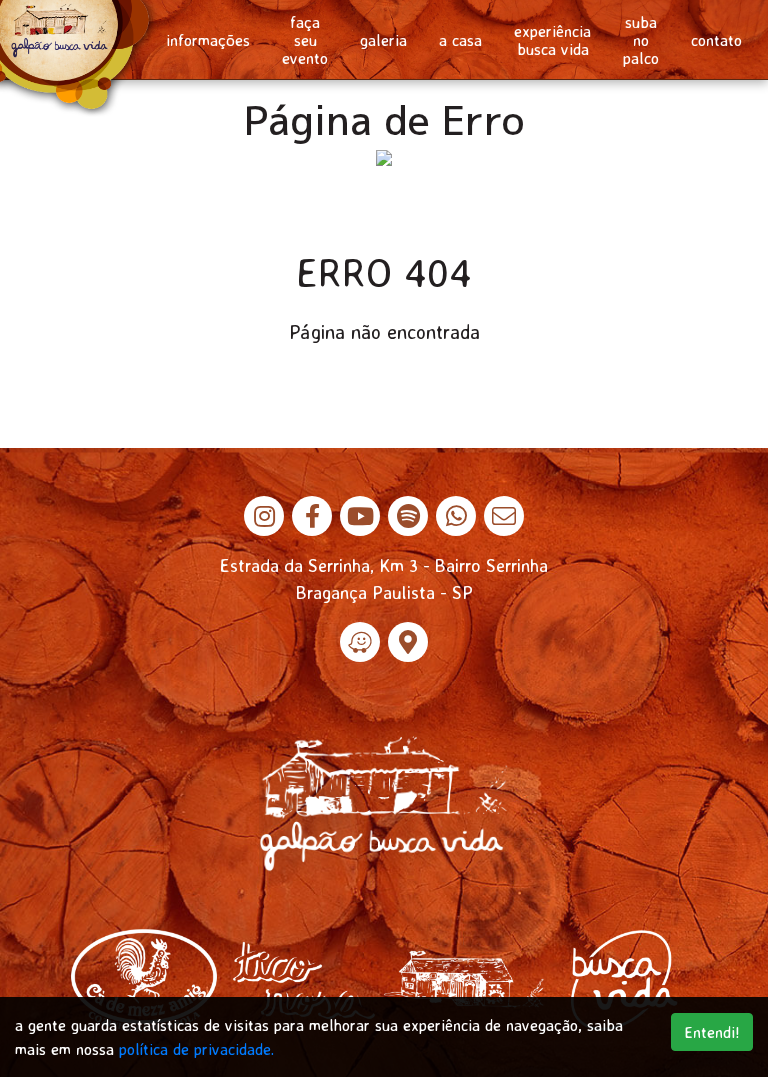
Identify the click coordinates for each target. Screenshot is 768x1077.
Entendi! (712, 1032)
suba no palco (641, 40)
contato (716, 40)
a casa (460, 40)
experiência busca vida (552, 40)
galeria (383, 40)
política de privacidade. (196, 1049)
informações (208, 40)
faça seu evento (305, 40)
